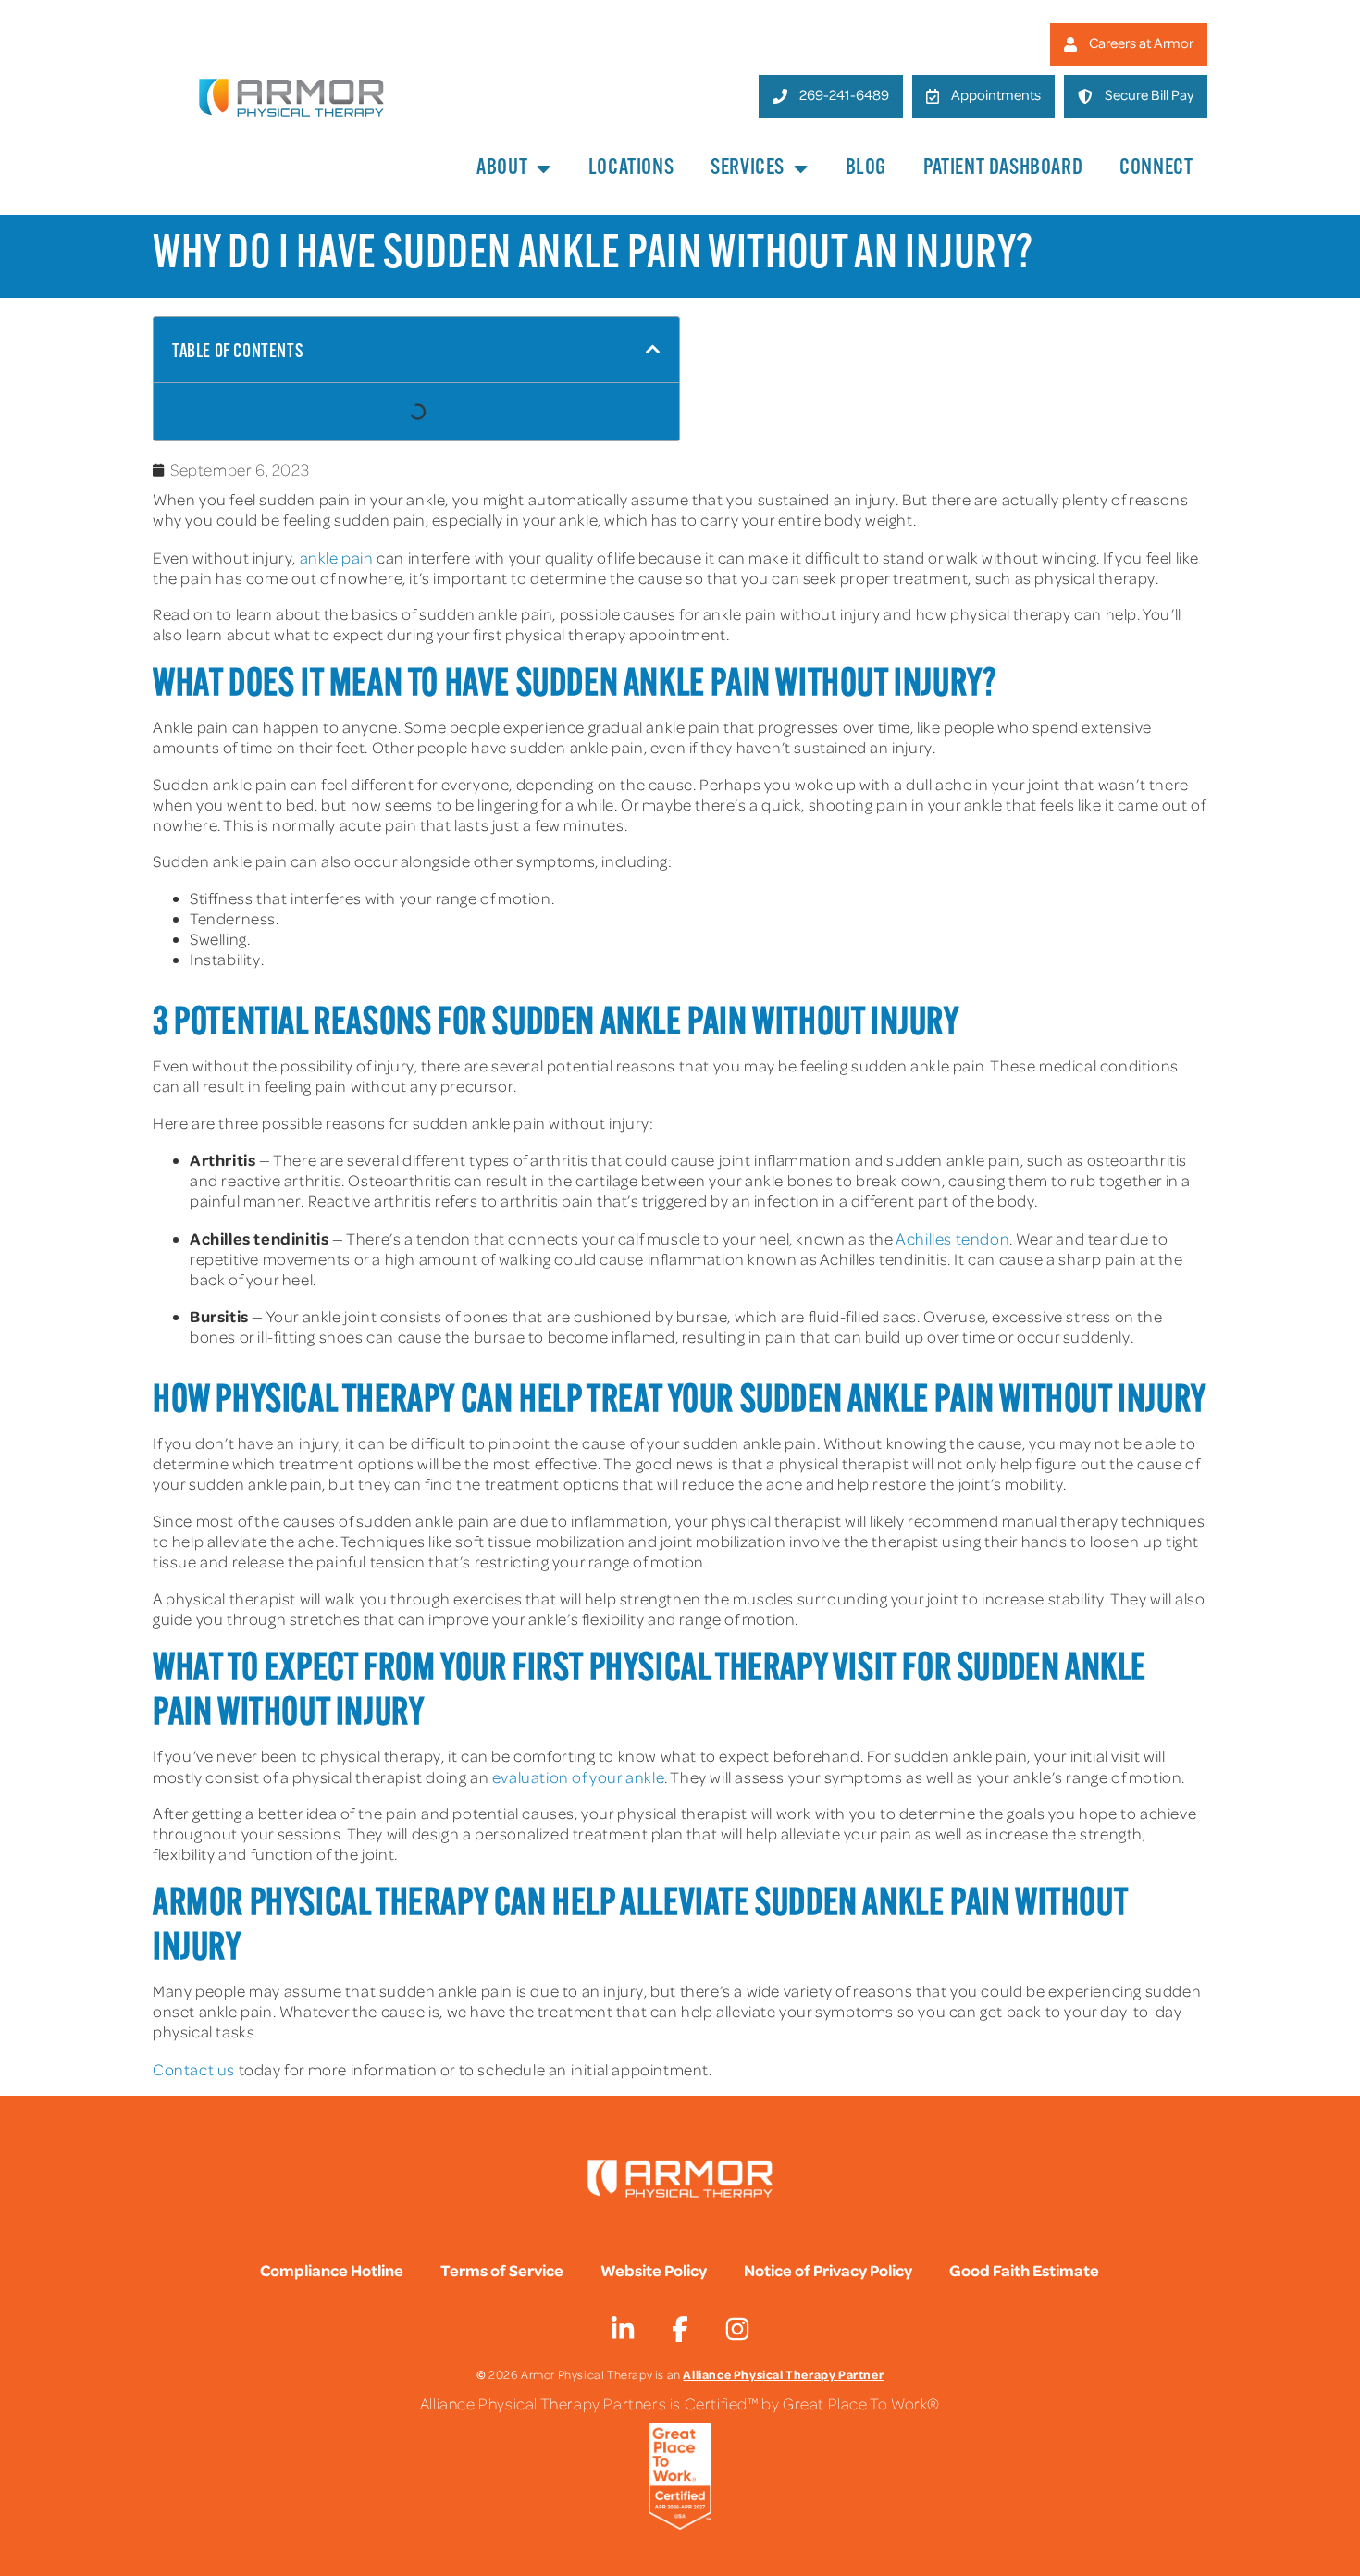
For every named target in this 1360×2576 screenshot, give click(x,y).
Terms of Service (502, 2270)
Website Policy (654, 2270)
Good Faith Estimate (1024, 2270)
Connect (1156, 168)
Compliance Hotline (332, 2270)
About (502, 168)
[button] (653, 350)
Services (748, 168)
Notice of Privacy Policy (828, 2270)
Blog (866, 168)
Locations (631, 168)
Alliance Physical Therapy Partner (783, 2374)
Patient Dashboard (1003, 168)
